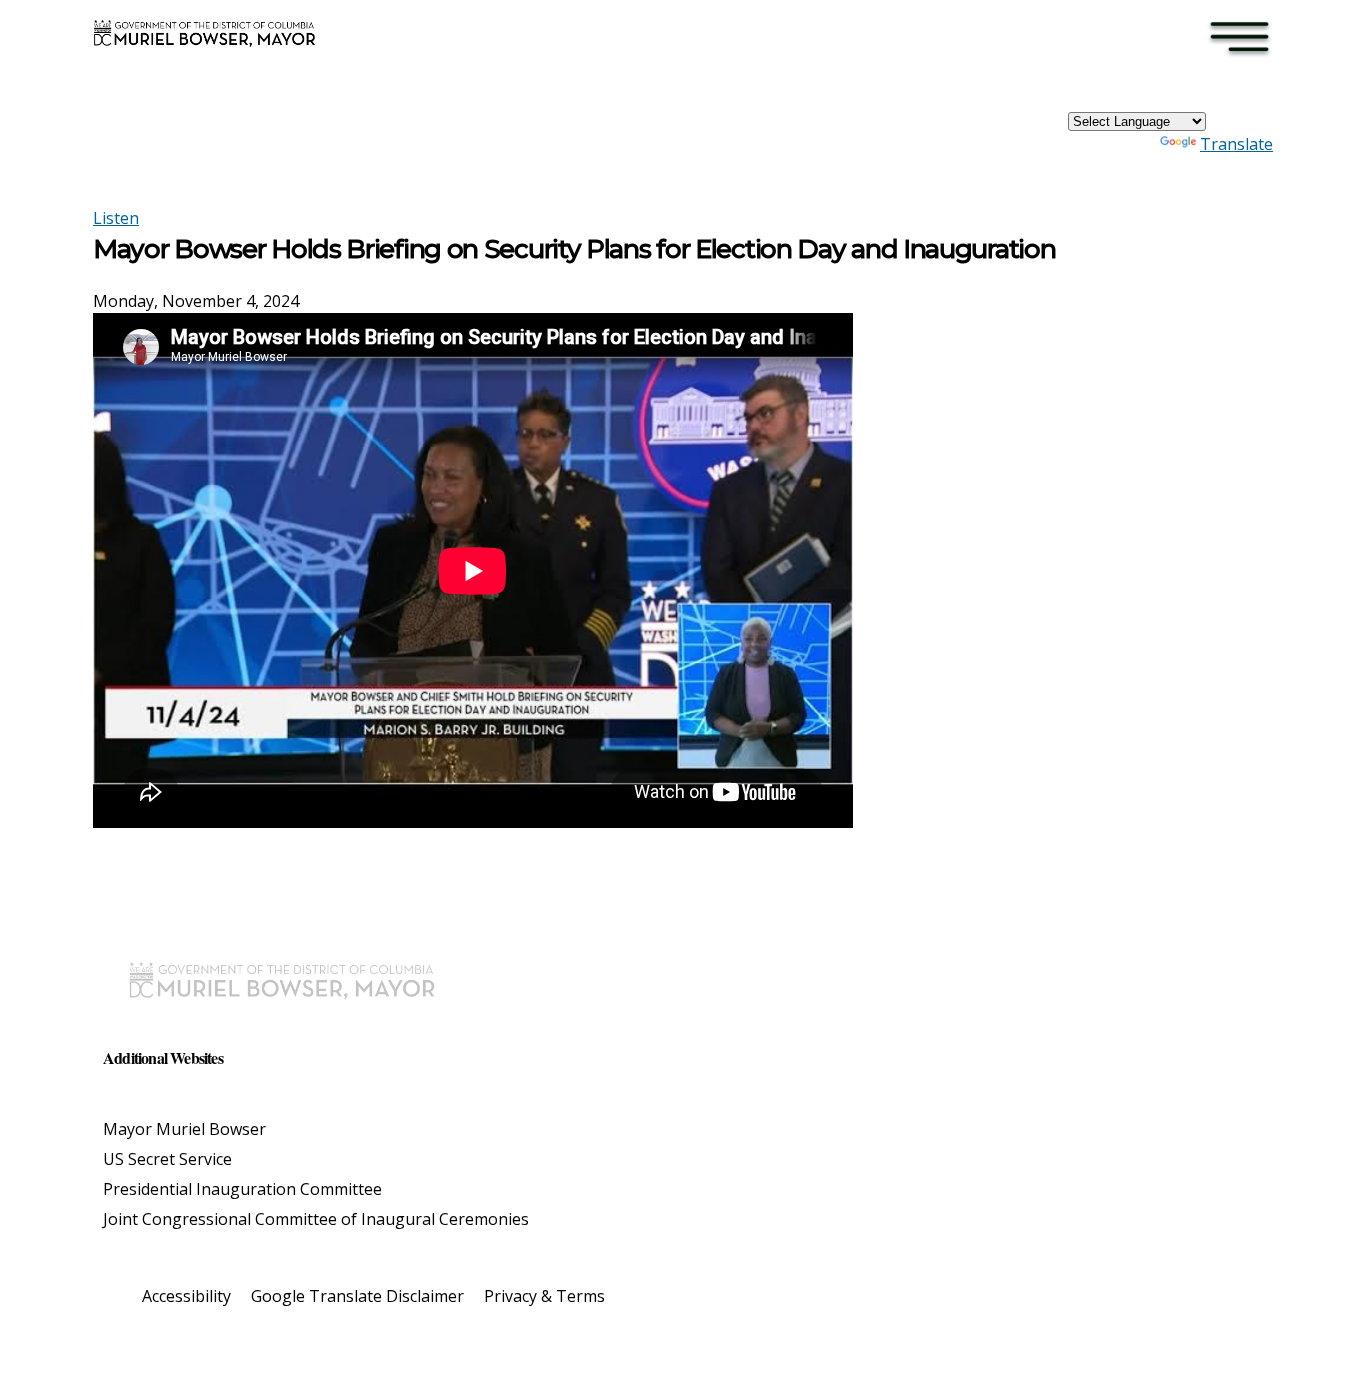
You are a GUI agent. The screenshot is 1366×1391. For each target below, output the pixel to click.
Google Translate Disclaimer (357, 1296)
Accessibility (186, 1296)
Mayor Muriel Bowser (184, 1129)
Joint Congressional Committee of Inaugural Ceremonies (316, 1219)
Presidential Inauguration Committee (242, 1189)
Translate (1236, 144)
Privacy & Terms (544, 1296)
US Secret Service (167, 1159)
